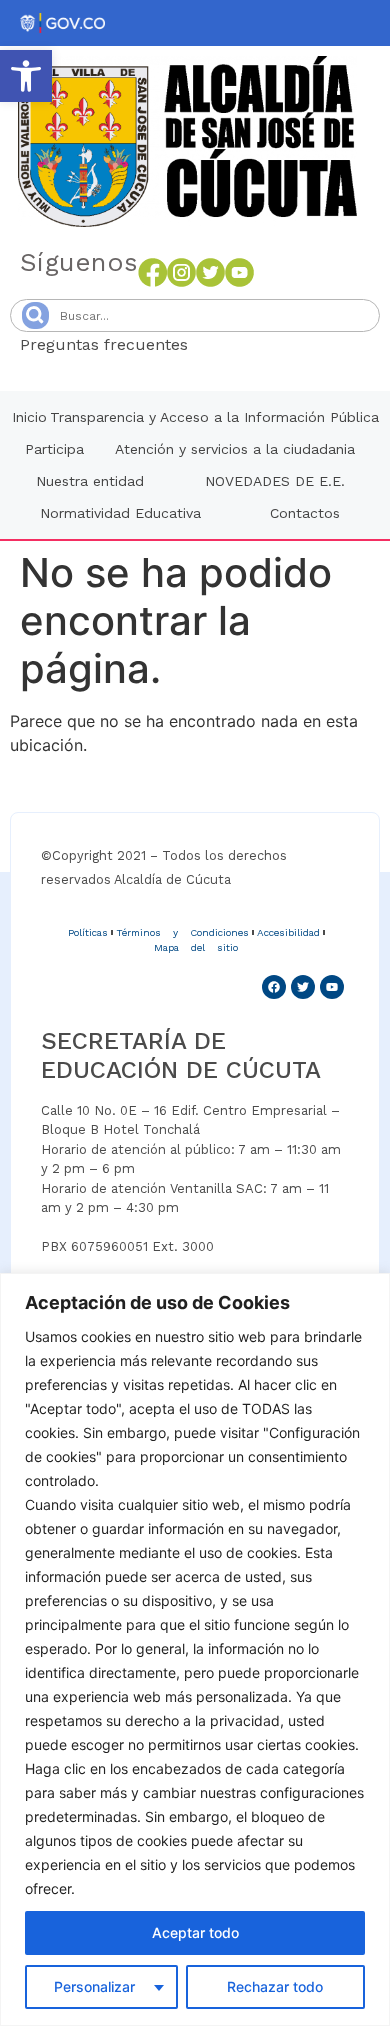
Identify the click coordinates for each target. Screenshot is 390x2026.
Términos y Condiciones (182, 932)
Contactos (305, 513)
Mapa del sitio (196, 947)
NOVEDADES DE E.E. (275, 481)
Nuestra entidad (90, 481)
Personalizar (94, 1986)
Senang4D (237, 344)
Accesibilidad (288, 932)
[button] (26, 76)
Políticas (88, 932)
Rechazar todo (275, 1986)
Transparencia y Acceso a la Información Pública (214, 417)
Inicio (29, 417)
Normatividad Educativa (120, 513)
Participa (54, 449)
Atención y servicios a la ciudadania (235, 449)
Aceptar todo (195, 1932)
